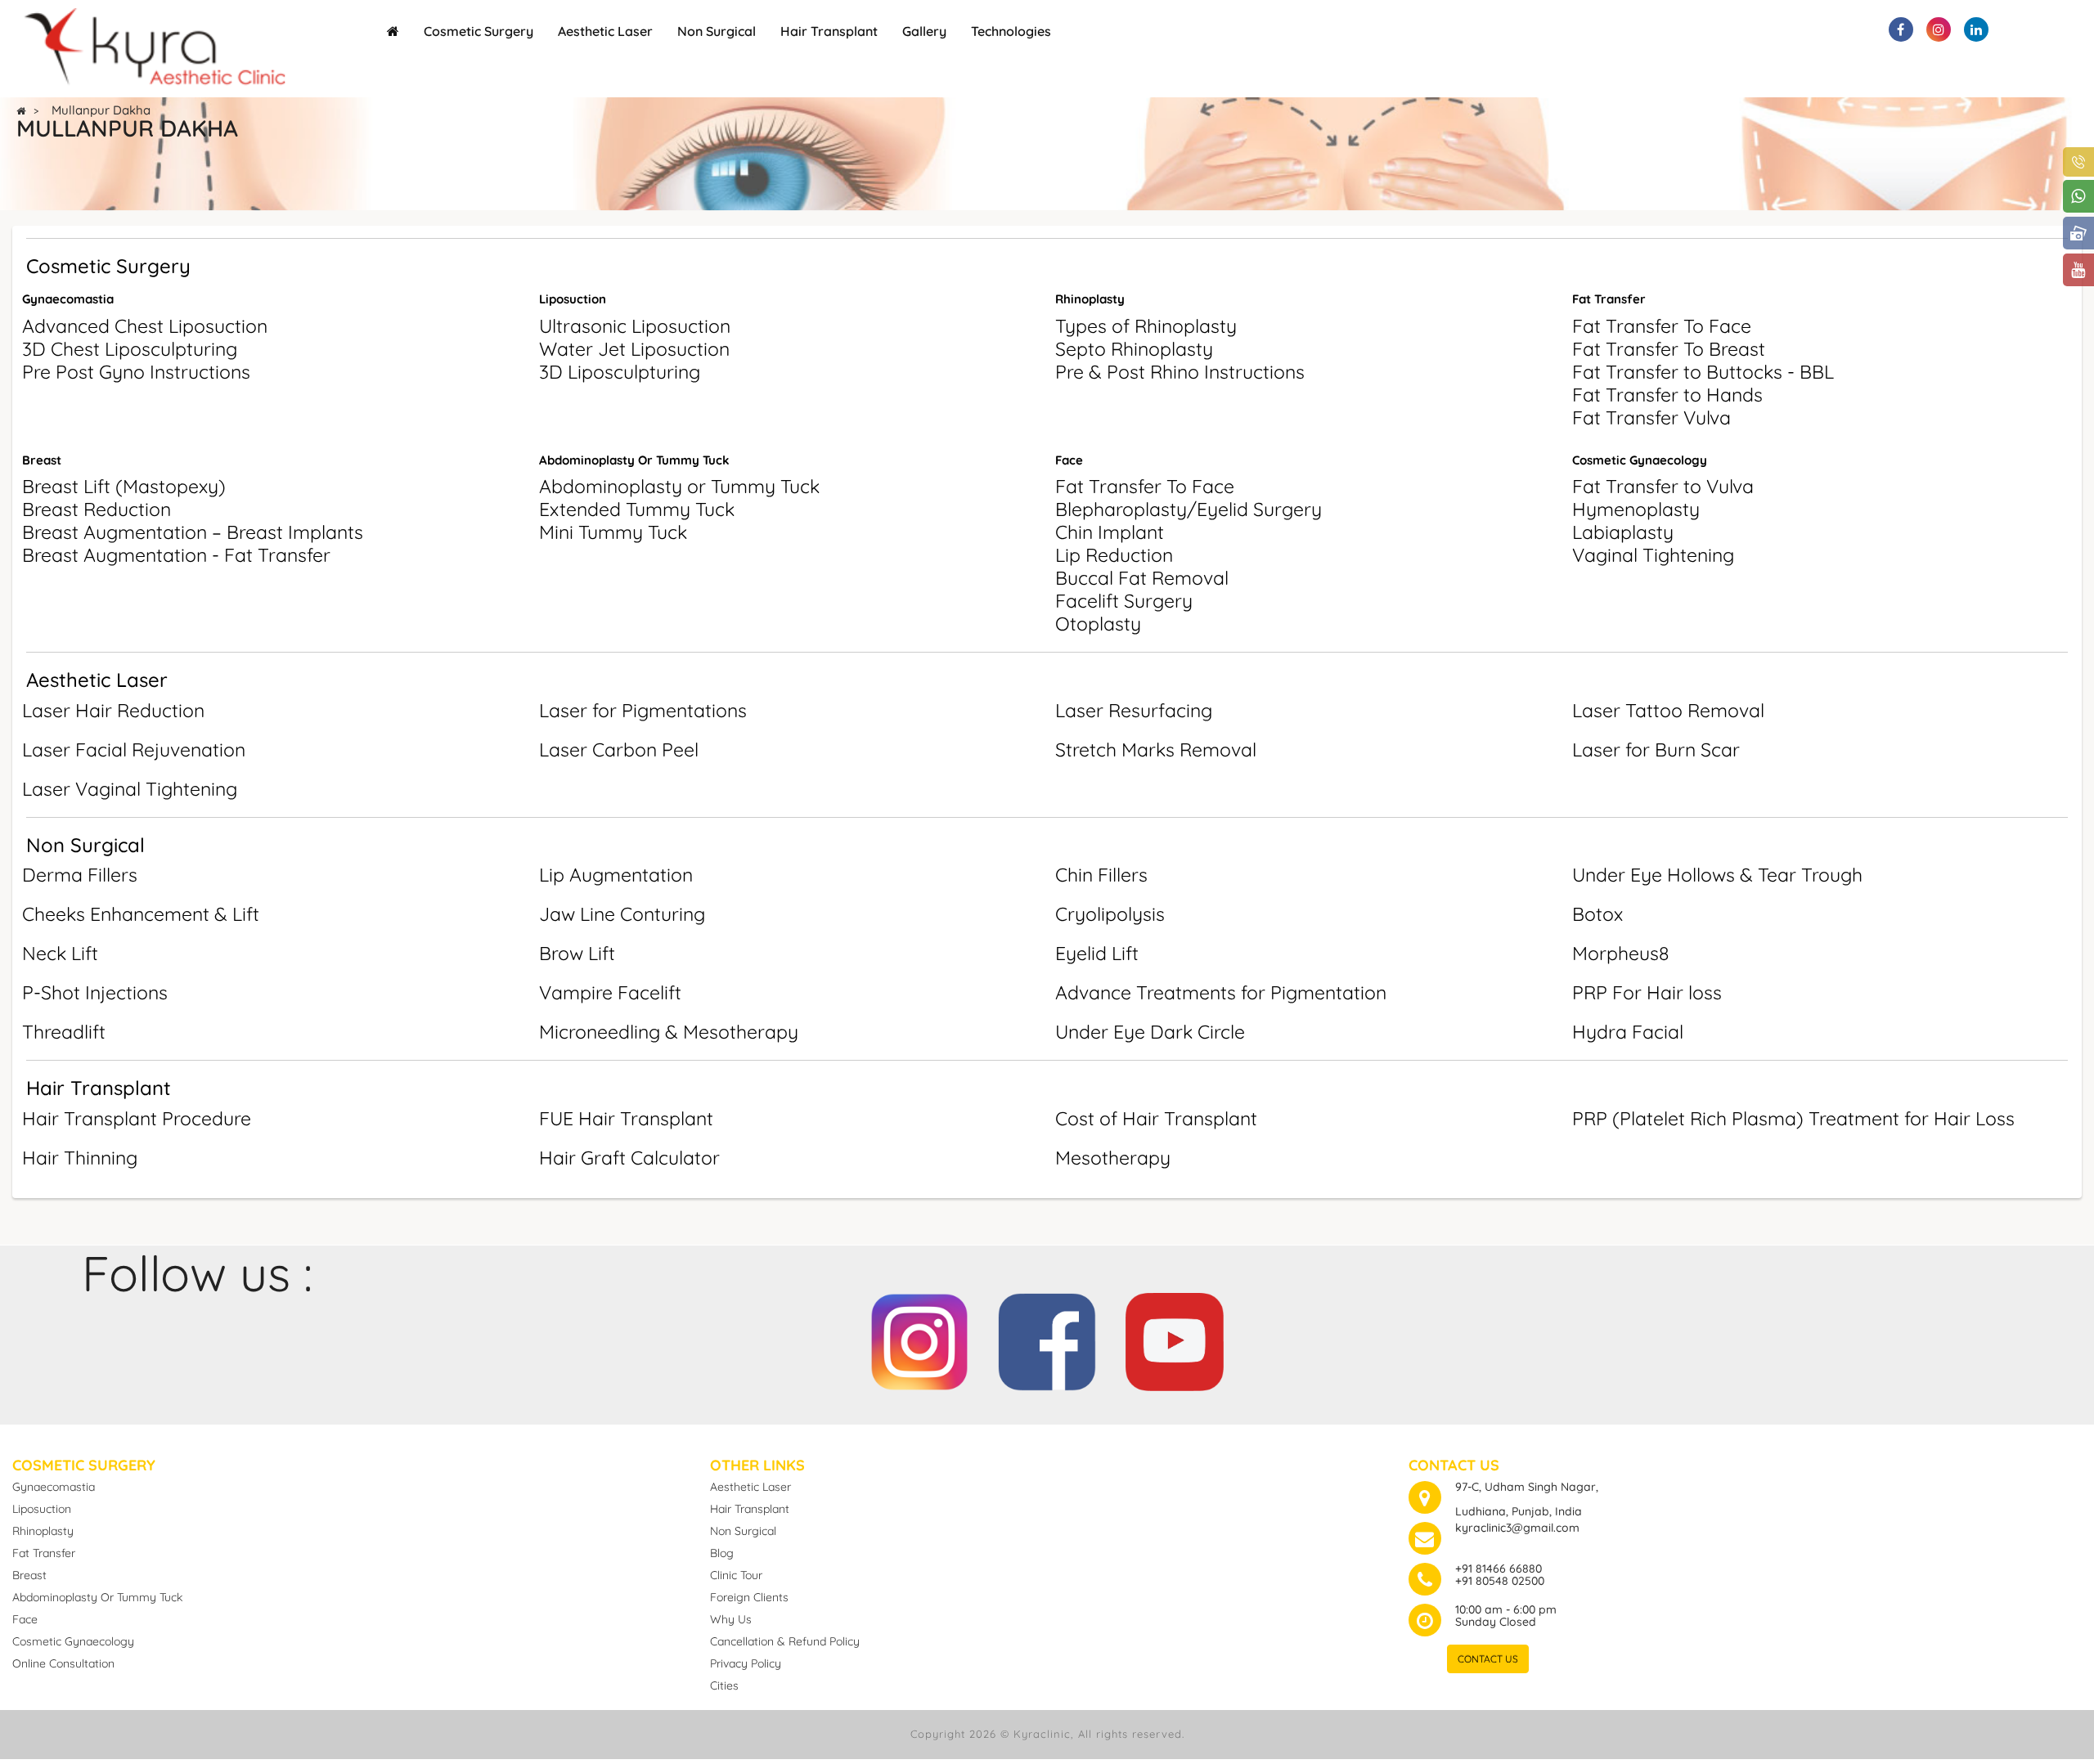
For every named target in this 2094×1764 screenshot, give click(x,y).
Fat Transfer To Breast (1669, 349)
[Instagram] (919, 1336)
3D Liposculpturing (620, 372)
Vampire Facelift (610, 992)
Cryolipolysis (1110, 914)
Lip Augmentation (616, 875)
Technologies (1011, 31)
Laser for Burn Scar (1656, 750)
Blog (722, 1553)
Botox (1597, 914)
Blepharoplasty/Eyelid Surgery (1189, 509)
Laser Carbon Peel (619, 750)
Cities (724, 1685)
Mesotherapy (1113, 1158)
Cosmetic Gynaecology (1640, 460)
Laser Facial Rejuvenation (134, 750)
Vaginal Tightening (1653, 555)
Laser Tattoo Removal (1668, 710)
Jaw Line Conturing (622, 914)
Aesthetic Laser (605, 31)
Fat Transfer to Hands (1667, 395)
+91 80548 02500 (1500, 1581)
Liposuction (573, 299)
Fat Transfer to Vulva (1663, 486)
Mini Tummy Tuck (613, 532)
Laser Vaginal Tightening (130, 789)
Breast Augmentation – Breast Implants (193, 532)
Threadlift (64, 1032)
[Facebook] (1047, 1336)
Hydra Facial (1628, 1032)
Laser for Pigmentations (643, 710)
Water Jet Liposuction (634, 349)
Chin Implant (1110, 532)
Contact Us (1488, 1659)
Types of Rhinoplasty (1146, 326)
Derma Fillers (80, 875)
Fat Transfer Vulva (1651, 417)
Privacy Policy (746, 1663)
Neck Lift (60, 953)
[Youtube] (1175, 1336)
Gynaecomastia (68, 299)
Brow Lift (577, 953)
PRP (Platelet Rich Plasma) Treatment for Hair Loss (1793, 1118)
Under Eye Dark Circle (1150, 1032)
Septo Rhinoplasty (1134, 349)
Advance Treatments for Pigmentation (1221, 992)
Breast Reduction (97, 509)
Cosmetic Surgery (479, 31)
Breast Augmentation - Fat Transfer (176, 555)
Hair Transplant (829, 31)
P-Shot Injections (95, 992)
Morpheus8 (1620, 953)
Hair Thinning (80, 1158)
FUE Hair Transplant (626, 1118)
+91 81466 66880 (1499, 1569)
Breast (42, 460)
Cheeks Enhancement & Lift (141, 914)
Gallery (924, 31)
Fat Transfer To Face (1662, 326)
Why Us (731, 1619)
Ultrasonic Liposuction (635, 326)
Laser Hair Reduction (113, 710)
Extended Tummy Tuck (637, 509)
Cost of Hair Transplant (1156, 1118)
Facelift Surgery (1124, 601)
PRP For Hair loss (1647, 992)
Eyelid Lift (1097, 953)
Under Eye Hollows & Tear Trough (1717, 875)
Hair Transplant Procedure (137, 1118)
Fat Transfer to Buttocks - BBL (1703, 372)
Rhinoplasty (1090, 299)
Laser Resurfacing (1134, 710)
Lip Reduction (1114, 555)
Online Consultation (63, 1663)
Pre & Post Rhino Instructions (1180, 372)
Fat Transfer (1609, 299)
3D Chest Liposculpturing (130, 349)
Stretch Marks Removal (1156, 750)
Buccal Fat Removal (1142, 578)
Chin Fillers (1101, 875)
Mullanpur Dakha (101, 110)
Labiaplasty (1623, 532)
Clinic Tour (736, 1575)
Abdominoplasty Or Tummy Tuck (634, 460)
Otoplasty (1098, 624)
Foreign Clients (749, 1597)
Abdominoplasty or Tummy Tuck (679, 486)
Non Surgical (717, 31)
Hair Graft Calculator (629, 1158)
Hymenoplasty (1636, 509)
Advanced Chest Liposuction (145, 326)
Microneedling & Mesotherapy (669, 1032)
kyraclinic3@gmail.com (1517, 1528)
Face (1069, 460)
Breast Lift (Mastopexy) (124, 486)
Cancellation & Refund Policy (785, 1641)
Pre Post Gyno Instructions (136, 372)
